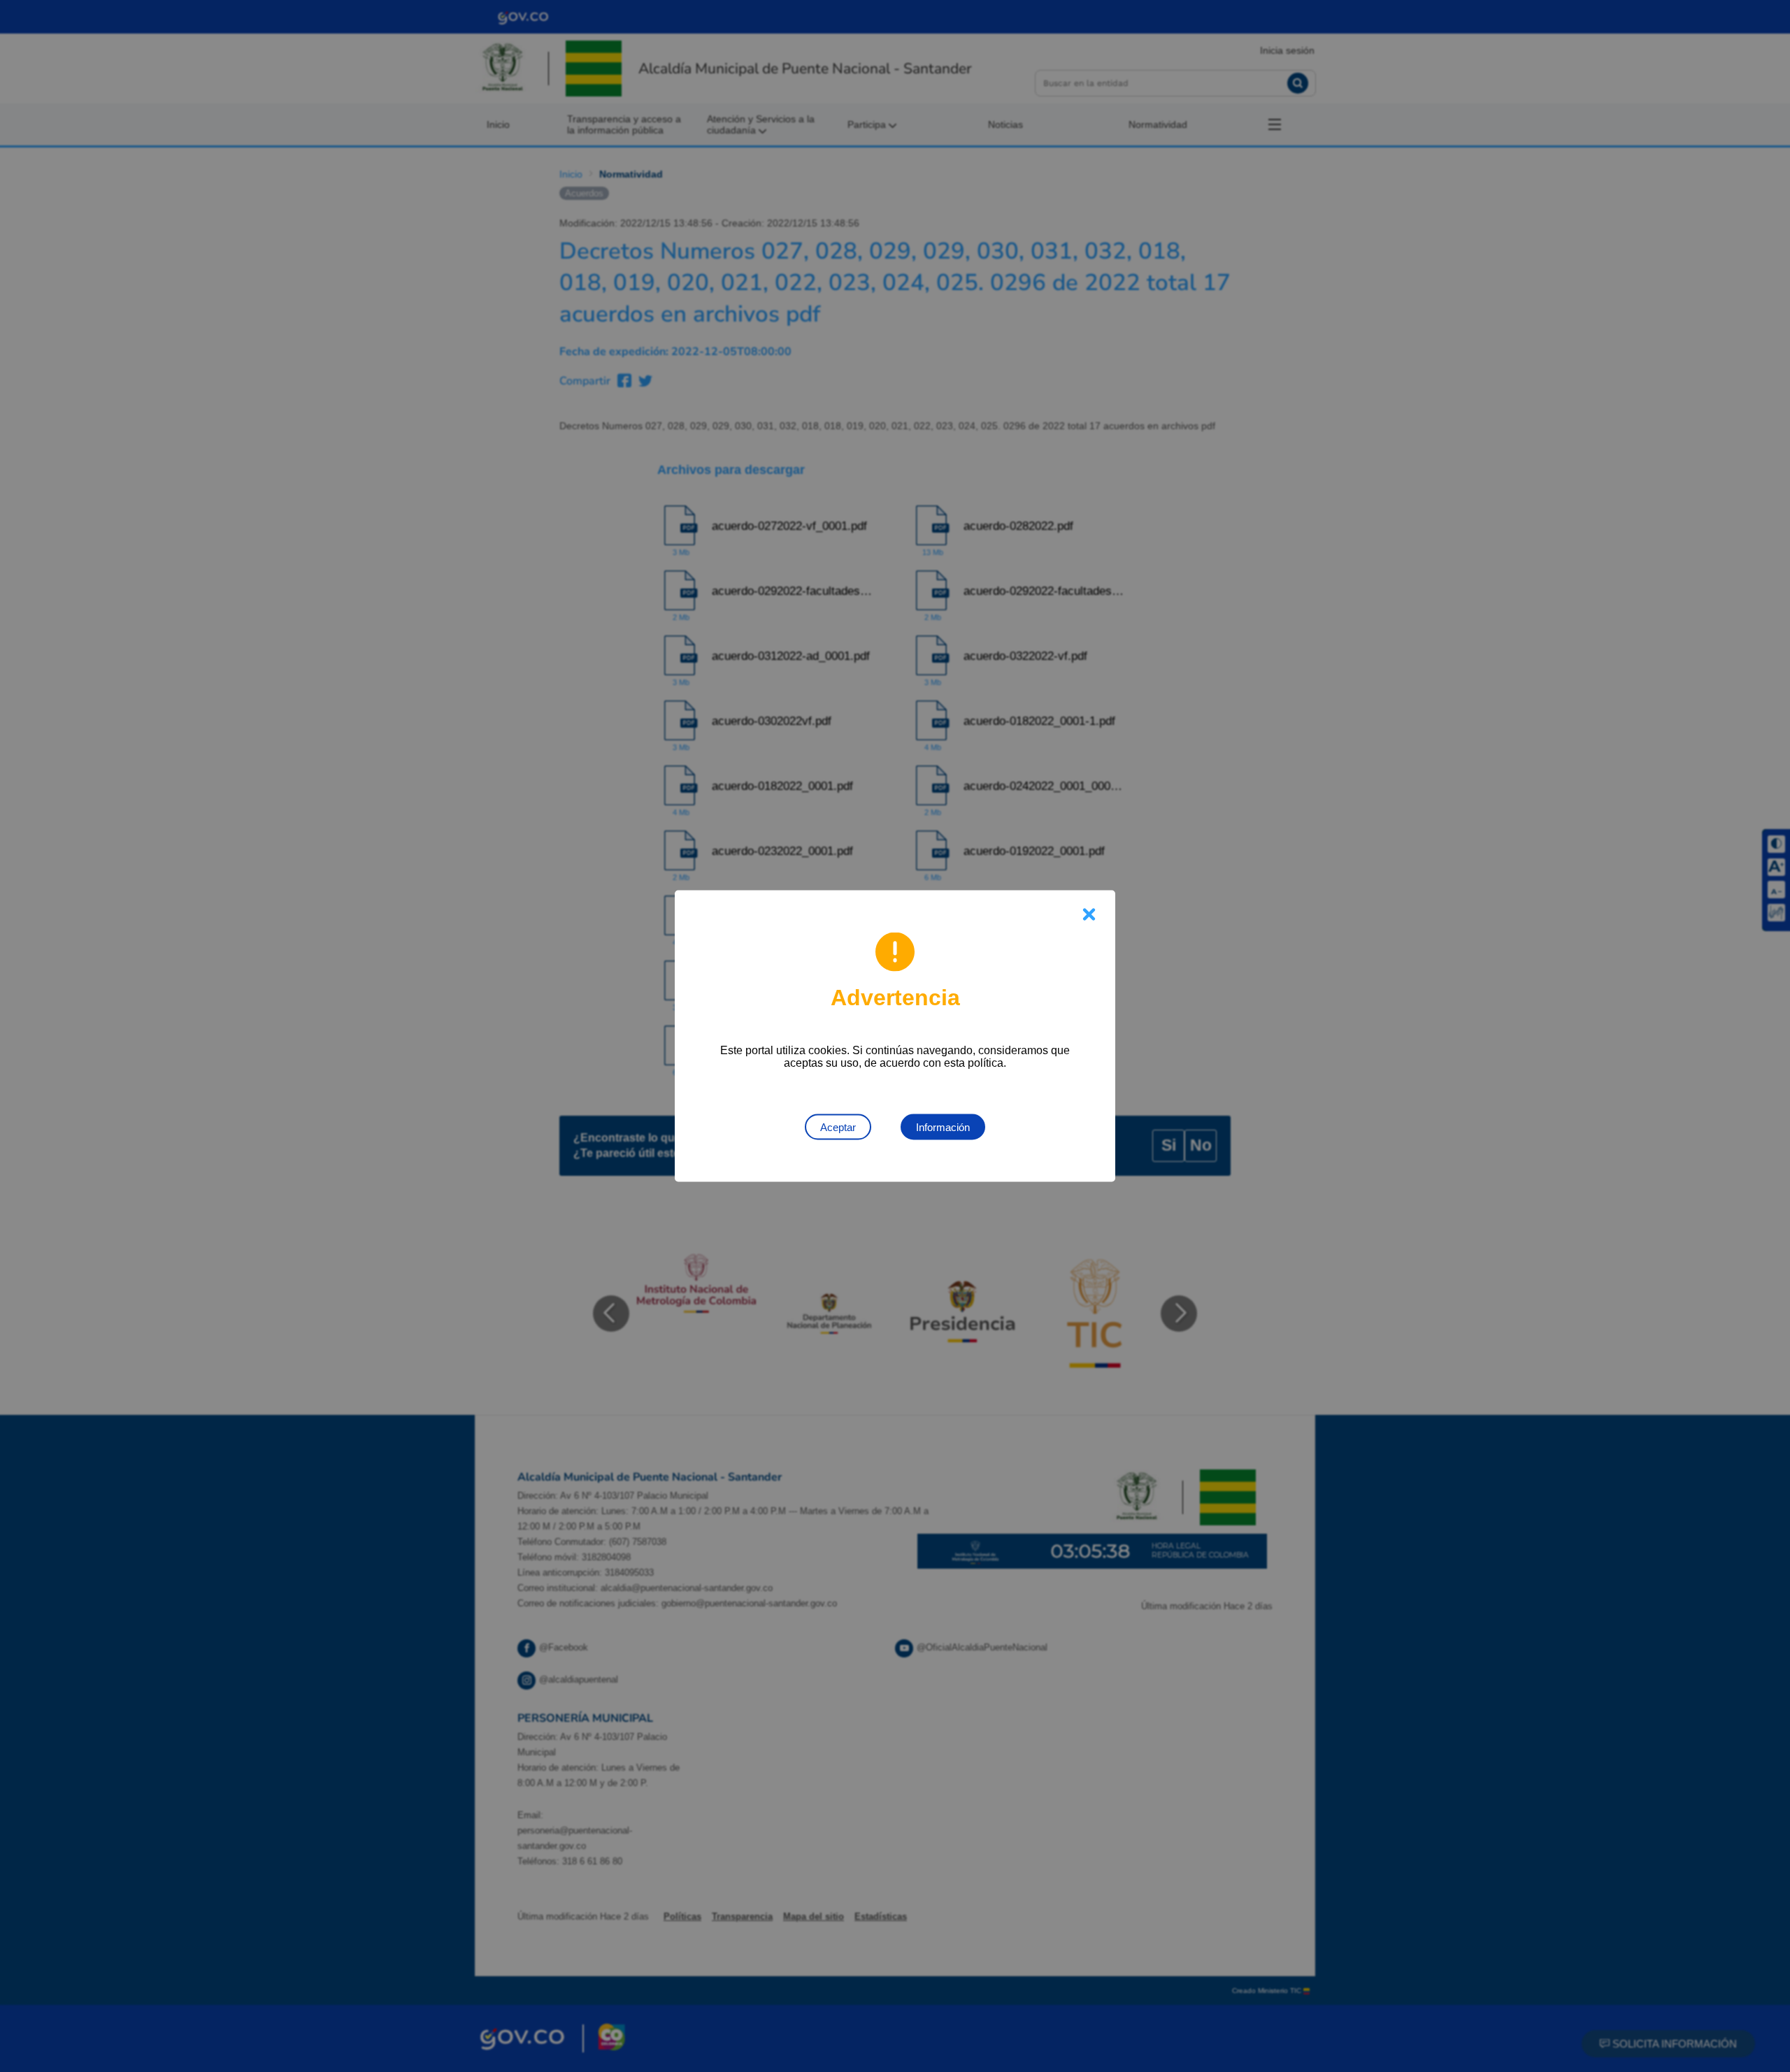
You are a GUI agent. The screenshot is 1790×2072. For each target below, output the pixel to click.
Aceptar (838, 1127)
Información (943, 1127)
